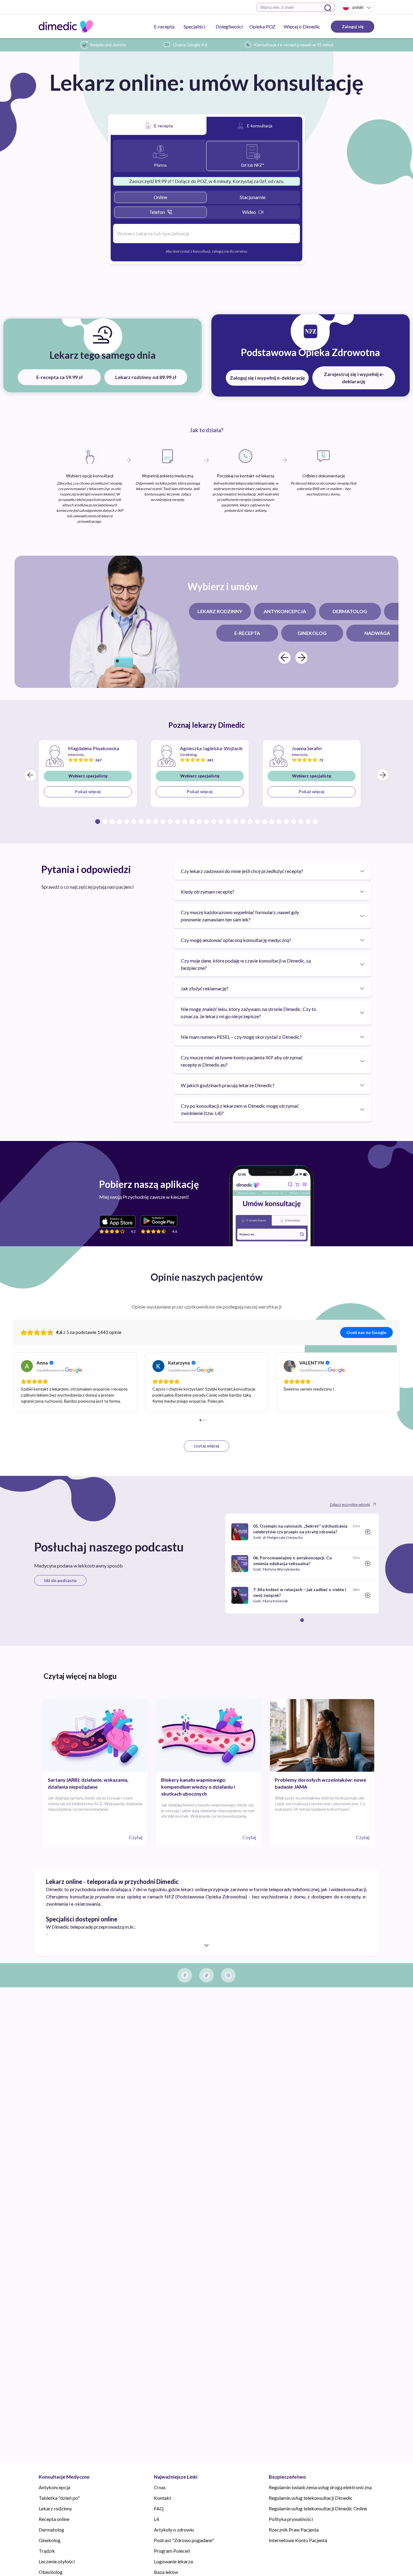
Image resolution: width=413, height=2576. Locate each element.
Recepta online (54, 2519)
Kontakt (163, 2498)
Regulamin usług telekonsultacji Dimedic (311, 2498)
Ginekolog (50, 2540)
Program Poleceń (172, 2551)
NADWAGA (377, 633)
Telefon (157, 212)
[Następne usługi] (301, 658)
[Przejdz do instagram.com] (228, 1975)
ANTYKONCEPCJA (285, 611)
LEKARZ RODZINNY (220, 611)
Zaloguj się (353, 26)
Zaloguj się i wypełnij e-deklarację (267, 378)
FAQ (159, 2508)
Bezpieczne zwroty (108, 45)
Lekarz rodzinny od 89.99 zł (146, 377)
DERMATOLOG (350, 611)
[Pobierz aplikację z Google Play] (159, 1221)
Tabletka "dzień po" (59, 2498)
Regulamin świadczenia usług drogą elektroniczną (320, 2487)
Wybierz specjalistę (88, 776)
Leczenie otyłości (57, 2561)
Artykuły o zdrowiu (174, 2530)
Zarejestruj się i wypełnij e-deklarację (354, 378)
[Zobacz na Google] (27, 1366)
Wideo (249, 212)
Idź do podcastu (60, 1580)
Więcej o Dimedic (302, 26)
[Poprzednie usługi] (285, 658)
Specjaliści (194, 26)
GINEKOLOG (312, 633)
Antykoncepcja (54, 2487)
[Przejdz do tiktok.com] (207, 1975)
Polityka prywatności (291, 2519)
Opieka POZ (262, 26)
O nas (160, 2487)
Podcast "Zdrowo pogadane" (184, 2540)
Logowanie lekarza (173, 2561)
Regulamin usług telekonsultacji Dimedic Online (318, 2508)
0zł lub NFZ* (253, 165)
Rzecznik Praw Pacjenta (294, 2530)
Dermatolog (51, 2530)
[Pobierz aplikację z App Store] (117, 1221)
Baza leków (166, 2572)
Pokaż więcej (88, 791)
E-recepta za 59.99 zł (59, 377)
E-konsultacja (260, 126)
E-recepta (164, 26)
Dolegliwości (229, 26)
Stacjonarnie (253, 197)
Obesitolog (51, 2572)
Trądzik (47, 2551)
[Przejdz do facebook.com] (185, 1975)
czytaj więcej (207, 1446)
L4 (156, 2519)
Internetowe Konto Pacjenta (298, 2540)
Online (160, 197)
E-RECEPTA (247, 633)
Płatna (160, 165)
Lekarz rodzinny (55, 2508)
